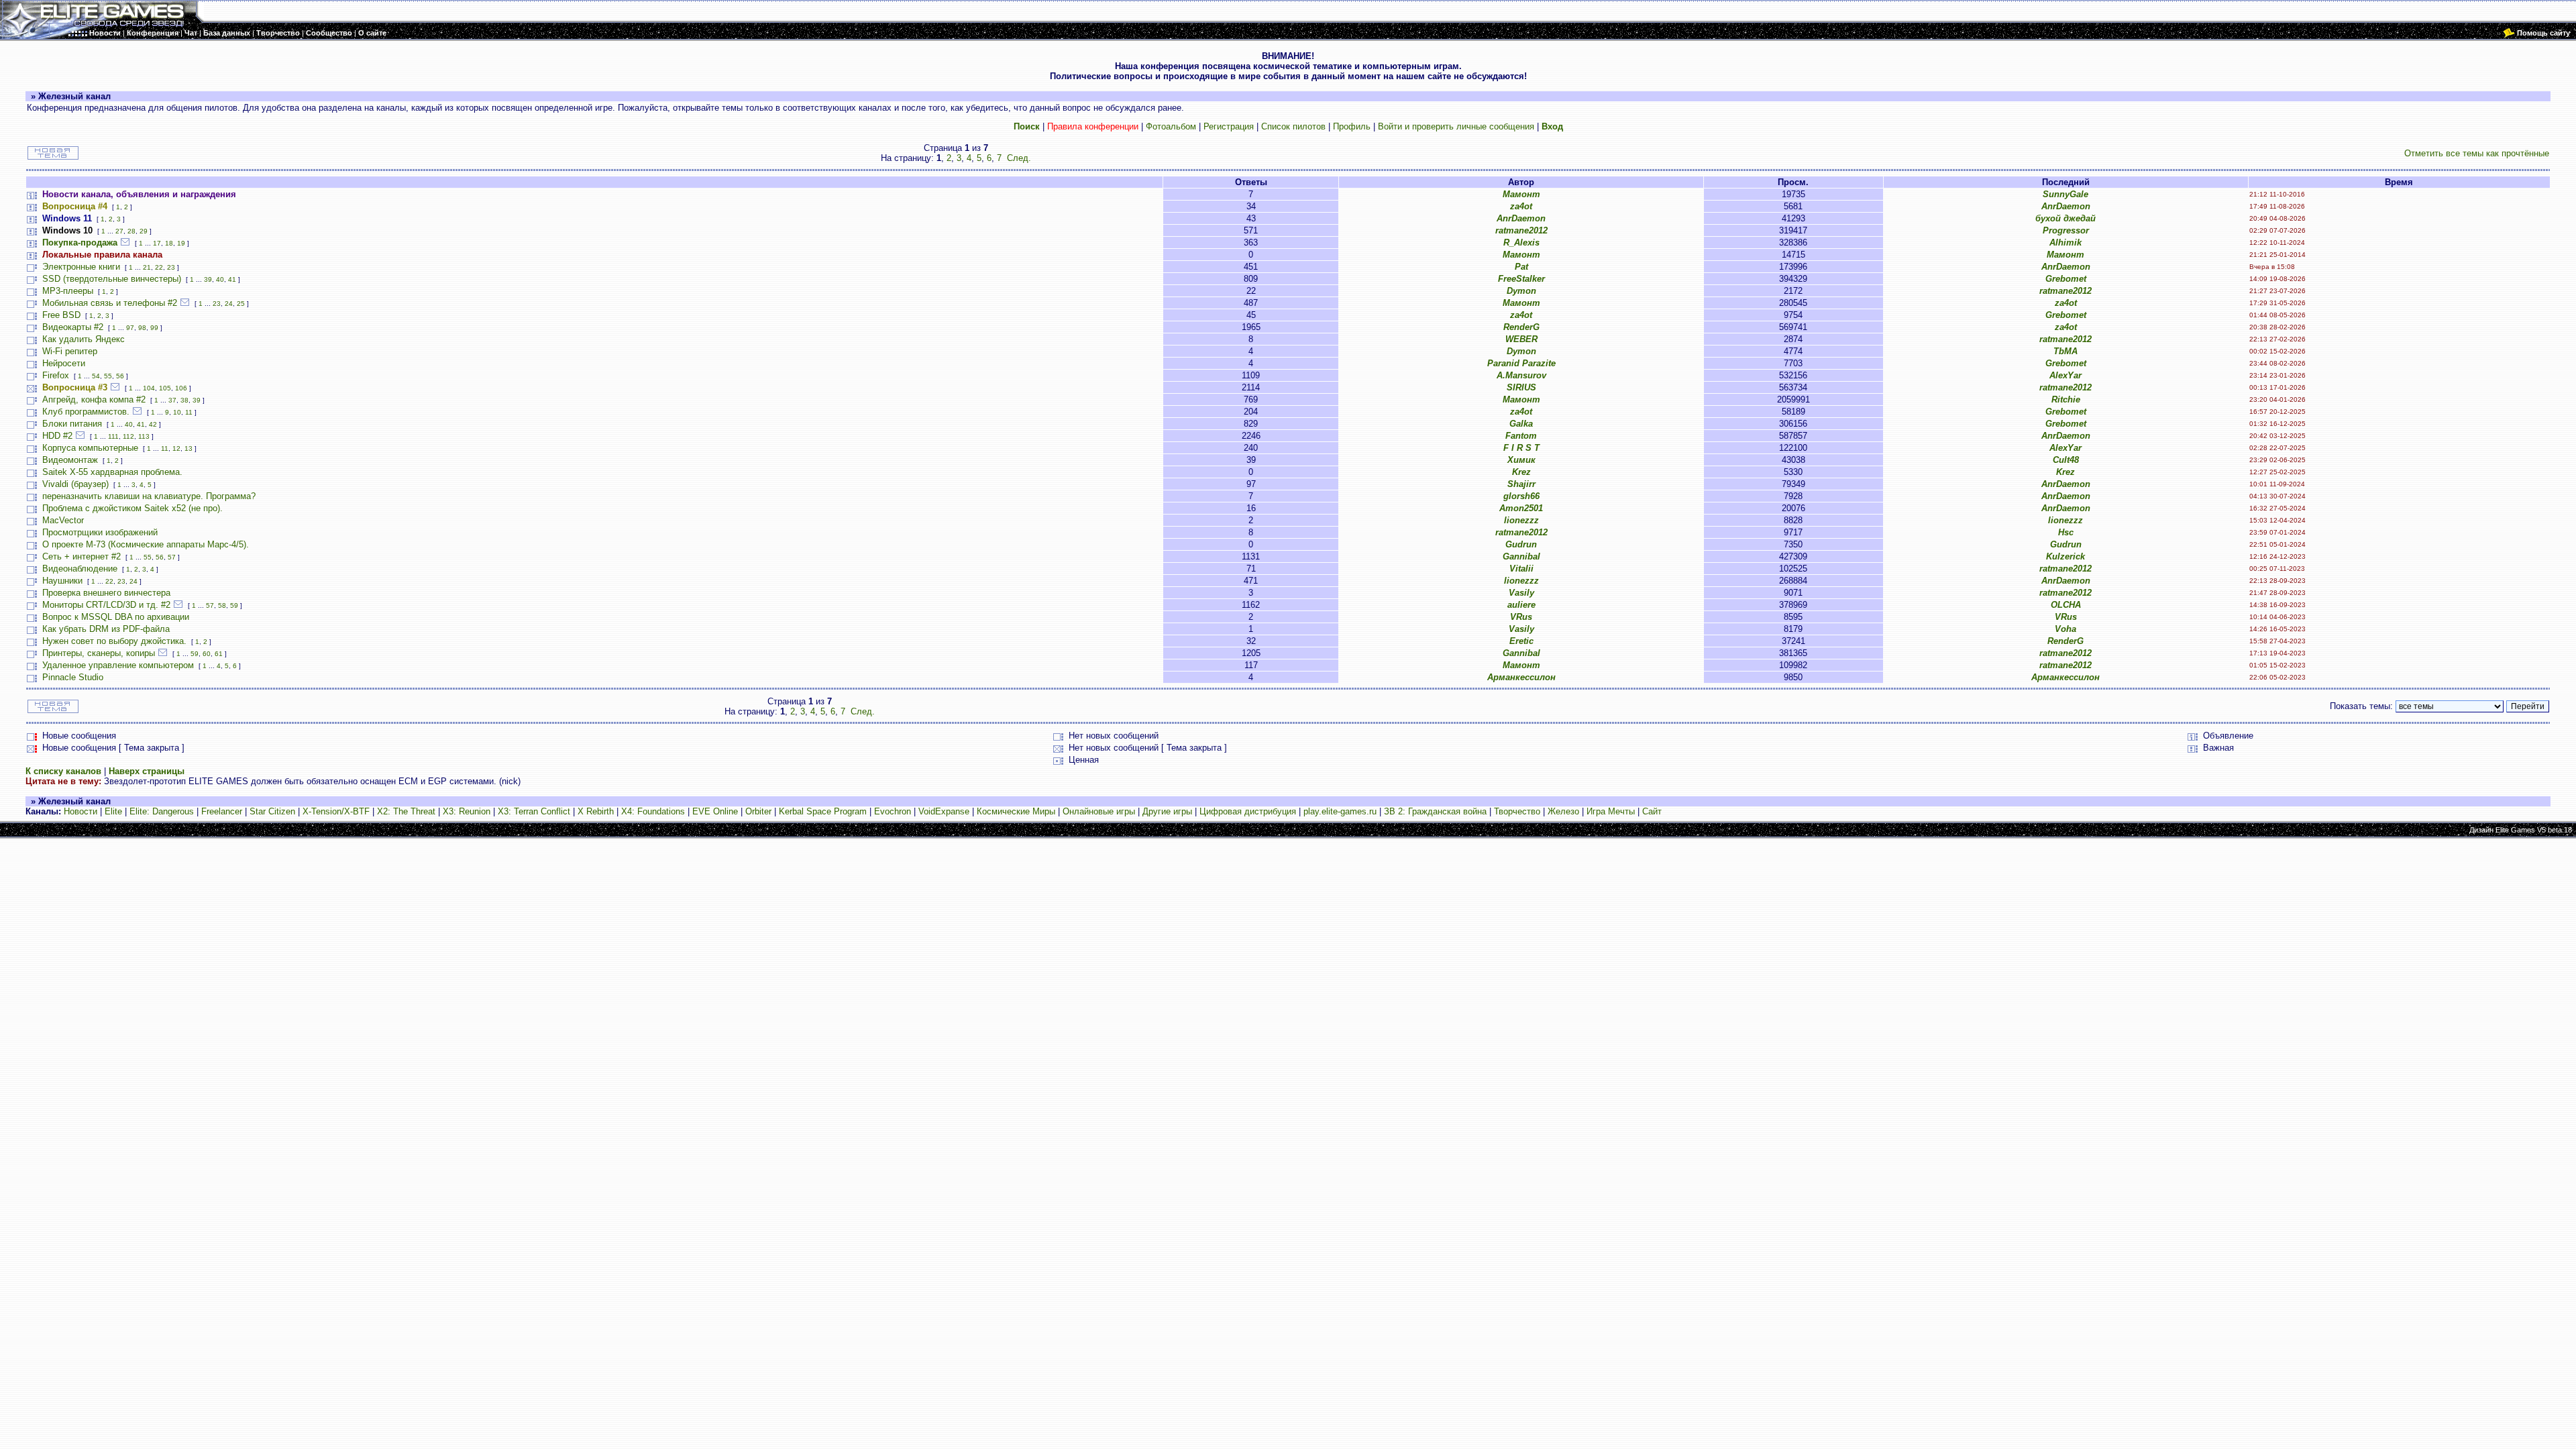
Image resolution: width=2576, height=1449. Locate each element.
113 (144, 436)
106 (181, 388)
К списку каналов (63, 771)
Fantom (1521, 436)
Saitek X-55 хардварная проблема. (112, 472)
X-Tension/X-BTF (336, 811)
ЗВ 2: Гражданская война (1435, 811)
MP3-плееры (68, 291)
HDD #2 (57, 436)
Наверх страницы (147, 771)
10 (177, 412)
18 (169, 243)
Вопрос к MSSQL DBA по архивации (116, 617)
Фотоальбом (1171, 126)
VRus (1521, 617)
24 (229, 304)
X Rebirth (596, 811)
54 (96, 376)
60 (207, 654)
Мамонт (1521, 194)
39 (208, 279)
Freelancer (222, 811)
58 (222, 605)
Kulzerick (2065, 556)
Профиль (1352, 126)
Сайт (1652, 811)
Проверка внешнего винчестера (106, 593)
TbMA (2065, 351)
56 (120, 376)
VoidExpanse (944, 811)
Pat (1521, 267)
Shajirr (1521, 484)
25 (241, 304)
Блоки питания (72, 424)
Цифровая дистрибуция (1248, 811)
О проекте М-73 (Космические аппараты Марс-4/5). (146, 544)
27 (119, 231)
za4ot (1521, 206)
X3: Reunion (467, 811)
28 (131, 231)
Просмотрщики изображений (100, 532)
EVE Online (715, 811)
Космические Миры (1016, 811)
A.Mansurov (1521, 375)
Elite (113, 811)
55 (108, 376)
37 (172, 400)
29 (144, 231)
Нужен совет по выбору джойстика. (114, 641)
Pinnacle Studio (73, 677)
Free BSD (61, 315)
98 (142, 328)
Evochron (893, 811)
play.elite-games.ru (1340, 811)
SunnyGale (2065, 194)
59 (234, 605)
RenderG (1521, 327)
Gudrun (1521, 544)
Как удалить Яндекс (84, 339)
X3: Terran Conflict (534, 811)
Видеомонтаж (70, 460)
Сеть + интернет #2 (82, 556)
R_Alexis (1521, 243)
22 (159, 267)
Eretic (1521, 641)
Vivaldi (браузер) (75, 484)
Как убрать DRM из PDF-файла (106, 629)
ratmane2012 (1521, 230)
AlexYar (2065, 375)
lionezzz (1521, 520)
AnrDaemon (2066, 206)
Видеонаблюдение (80, 569)
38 (184, 400)
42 (153, 424)
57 (172, 557)
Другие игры (1167, 811)
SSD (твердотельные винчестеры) (112, 279)
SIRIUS (1521, 387)
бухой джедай (2065, 218)
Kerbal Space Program (823, 811)
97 (130, 328)
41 (232, 279)
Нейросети (64, 363)
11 (189, 412)
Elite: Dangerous (162, 811)
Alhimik (2065, 243)
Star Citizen (272, 811)
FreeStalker (1521, 279)
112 (128, 436)
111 (113, 436)
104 (149, 388)
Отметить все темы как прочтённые (2477, 153)
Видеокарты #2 (73, 327)
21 (147, 267)
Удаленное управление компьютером (118, 665)
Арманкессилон (1521, 677)
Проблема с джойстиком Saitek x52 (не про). (132, 508)
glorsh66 (1521, 496)
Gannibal (1521, 556)
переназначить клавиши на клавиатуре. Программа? (149, 496)
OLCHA (2066, 605)
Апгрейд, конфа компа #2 (94, 399)
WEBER (1521, 339)
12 (176, 448)
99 (154, 328)
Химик (1521, 460)
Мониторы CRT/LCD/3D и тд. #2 (106, 605)
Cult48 (2066, 460)
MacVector (63, 520)
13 (189, 448)
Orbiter (758, 811)
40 (220, 279)
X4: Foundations (653, 811)
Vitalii (1521, 569)
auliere (1521, 605)
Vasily (1521, 593)
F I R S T (1521, 448)
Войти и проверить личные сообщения (1456, 126)
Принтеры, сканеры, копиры (99, 653)
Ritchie (2066, 399)
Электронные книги (81, 267)
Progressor (2066, 230)
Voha (2065, 629)
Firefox (56, 375)
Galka (1521, 424)
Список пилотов (1293, 126)
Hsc (2066, 532)
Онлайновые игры (1099, 811)
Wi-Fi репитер (70, 351)
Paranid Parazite (1521, 363)
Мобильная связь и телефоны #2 (110, 303)
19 (181, 243)
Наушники (62, 581)
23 (171, 267)
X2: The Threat (406, 811)
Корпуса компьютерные (90, 448)
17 (157, 243)
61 (219, 654)
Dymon (1521, 291)
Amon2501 (1521, 508)
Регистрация (1229, 126)
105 (165, 388)
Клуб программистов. (86, 412)
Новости (80, 811)
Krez (1521, 472)
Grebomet (2066, 279)
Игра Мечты (1611, 811)
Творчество (1517, 811)
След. (1019, 158)
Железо (1563, 811)
